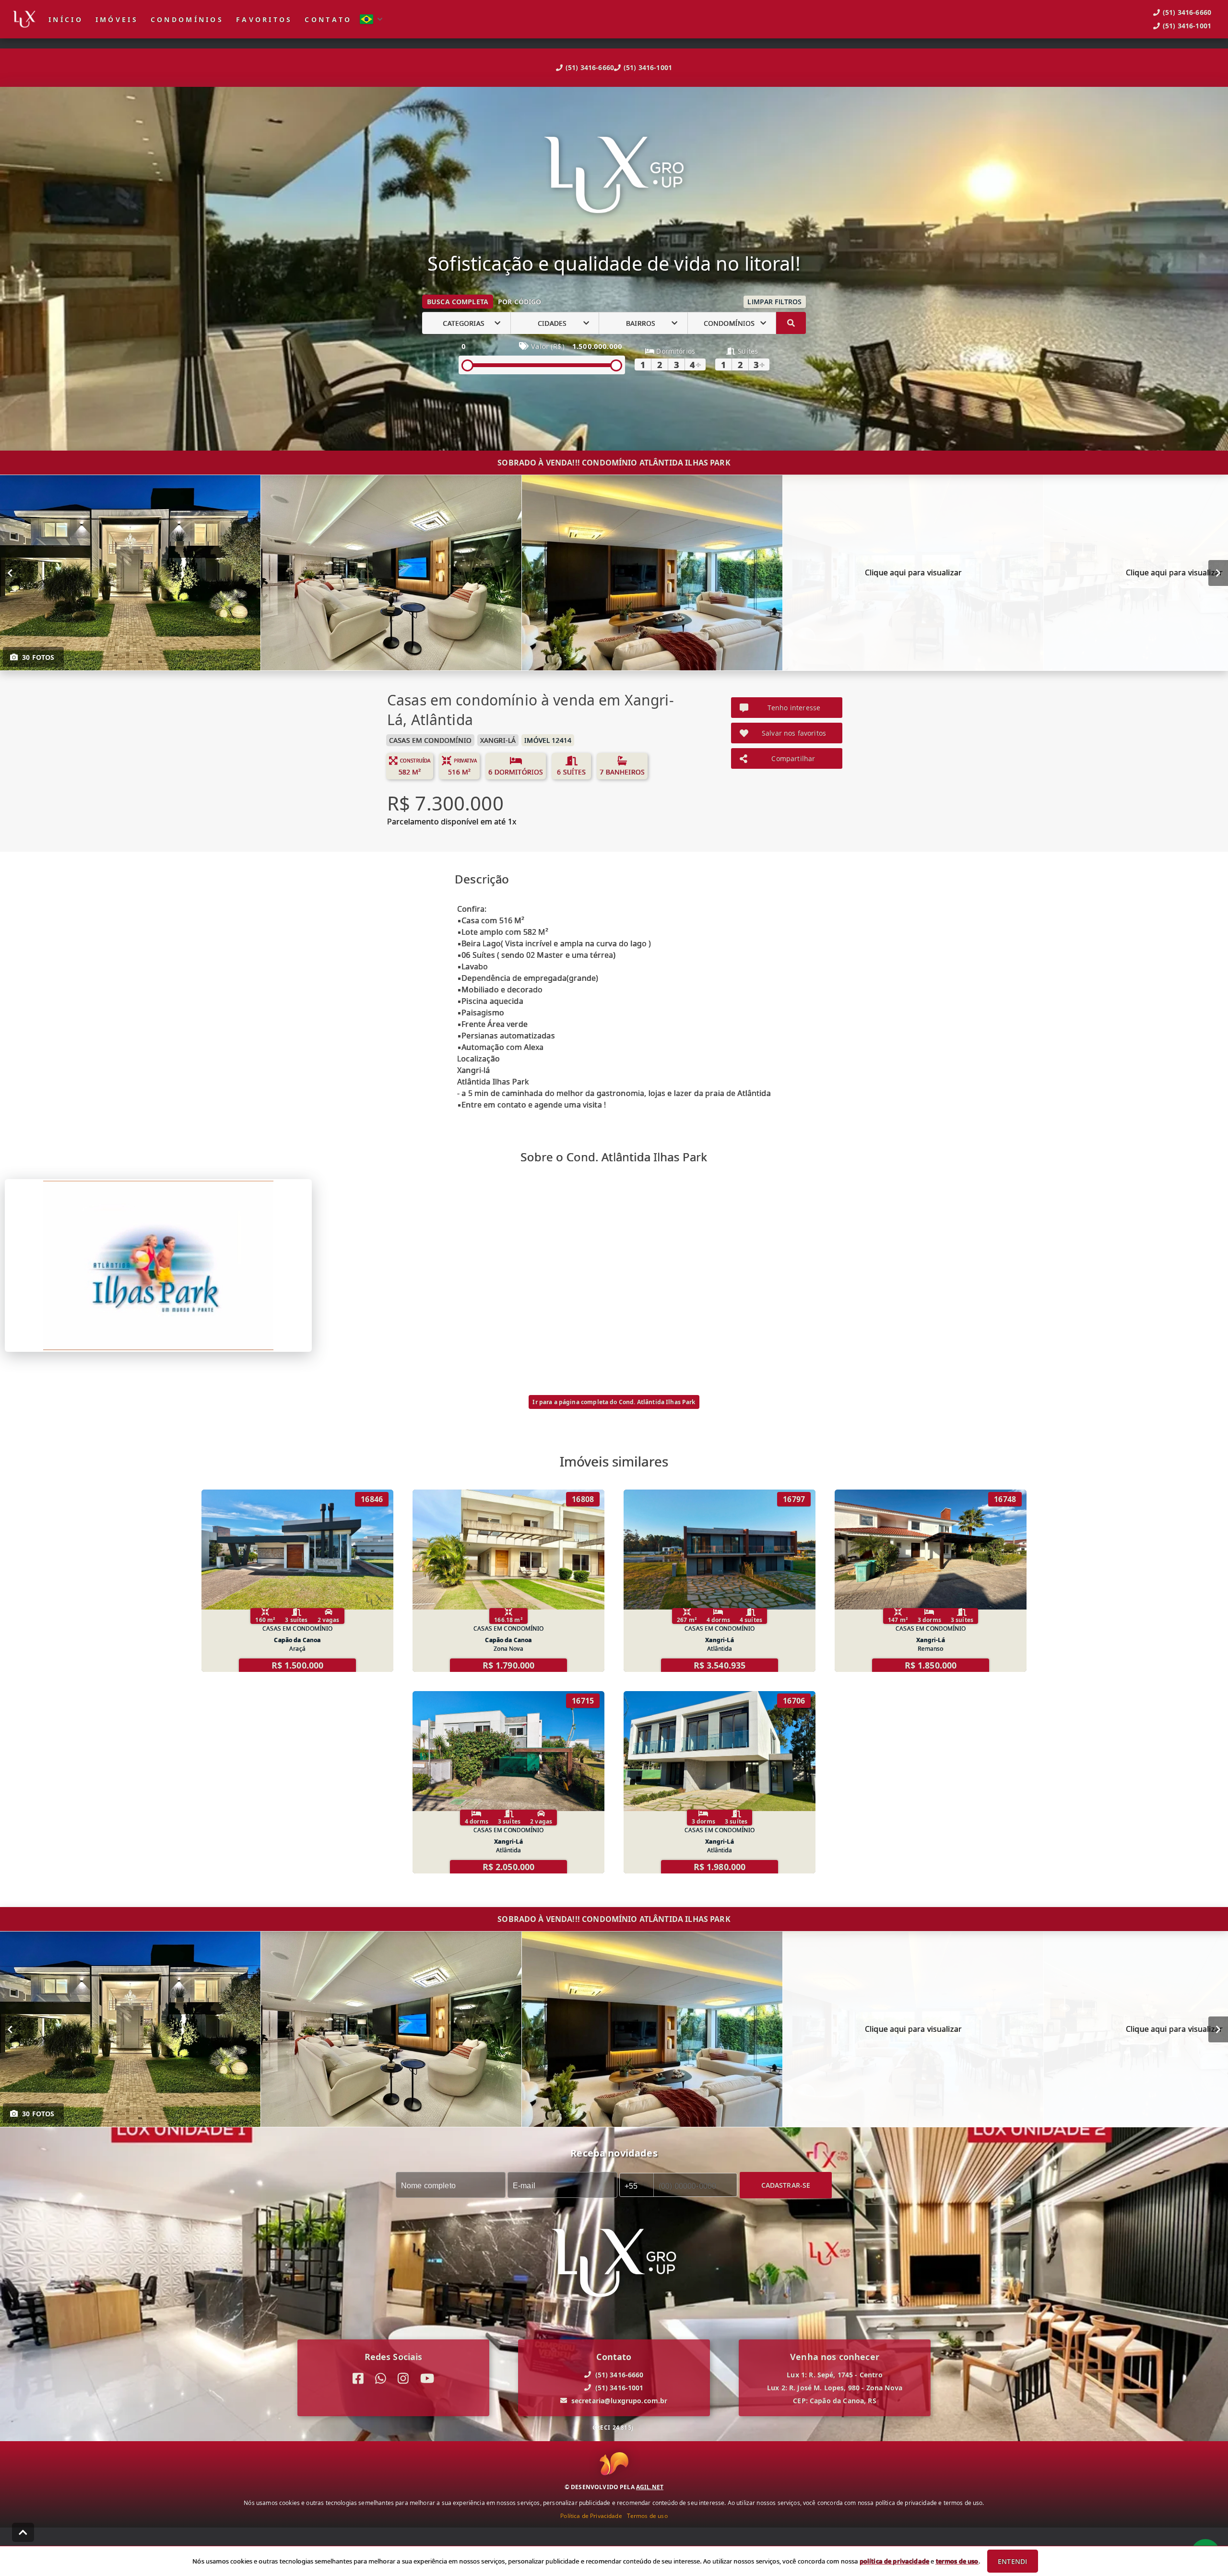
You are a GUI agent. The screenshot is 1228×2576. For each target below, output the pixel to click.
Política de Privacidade (591, 2516)
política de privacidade (894, 2561)
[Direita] (1218, 573)
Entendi (1012, 2561)
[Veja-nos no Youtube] (427, 2379)
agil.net (650, 2487)
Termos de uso (647, 2516)
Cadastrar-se (786, 2185)
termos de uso (957, 2561)
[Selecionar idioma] (371, 19)
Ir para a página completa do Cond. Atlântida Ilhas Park (614, 1402)
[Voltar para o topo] (23, 2532)
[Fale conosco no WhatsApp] (381, 2379)
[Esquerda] (10, 573)
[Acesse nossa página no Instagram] (403, 2379)
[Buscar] (791, 323)
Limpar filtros (774, 302)
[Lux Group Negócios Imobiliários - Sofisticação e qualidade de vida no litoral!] (614, 176)
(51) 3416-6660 (590, 67)
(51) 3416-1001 (648, 67)
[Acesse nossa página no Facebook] (358, 2379)
